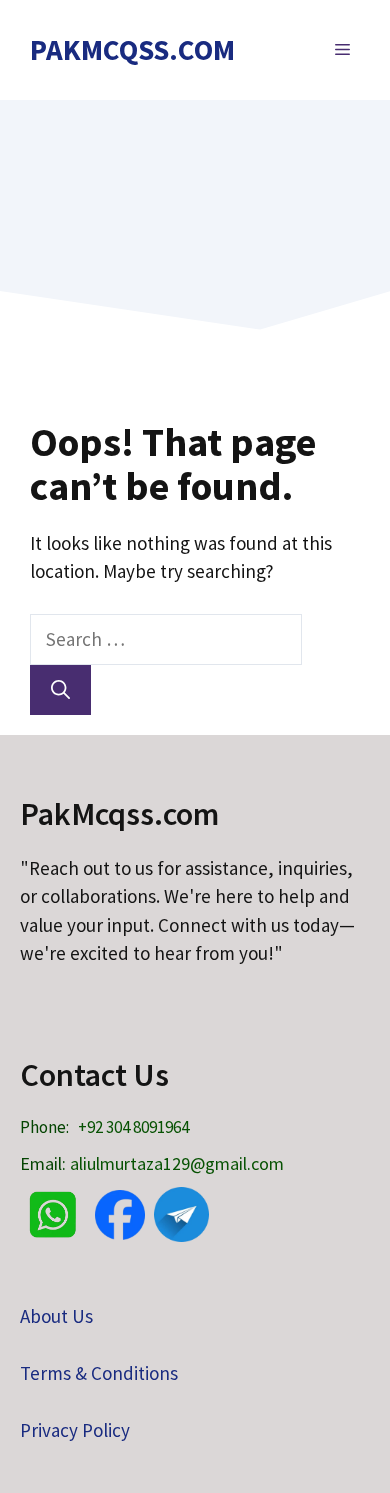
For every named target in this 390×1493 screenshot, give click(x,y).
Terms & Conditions (99, 1373)
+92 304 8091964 (133, 1127)
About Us (56, 1316)
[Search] (60, 690)
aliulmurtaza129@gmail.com (177, 1163)
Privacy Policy (75, 1430)
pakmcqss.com (132, 49)
